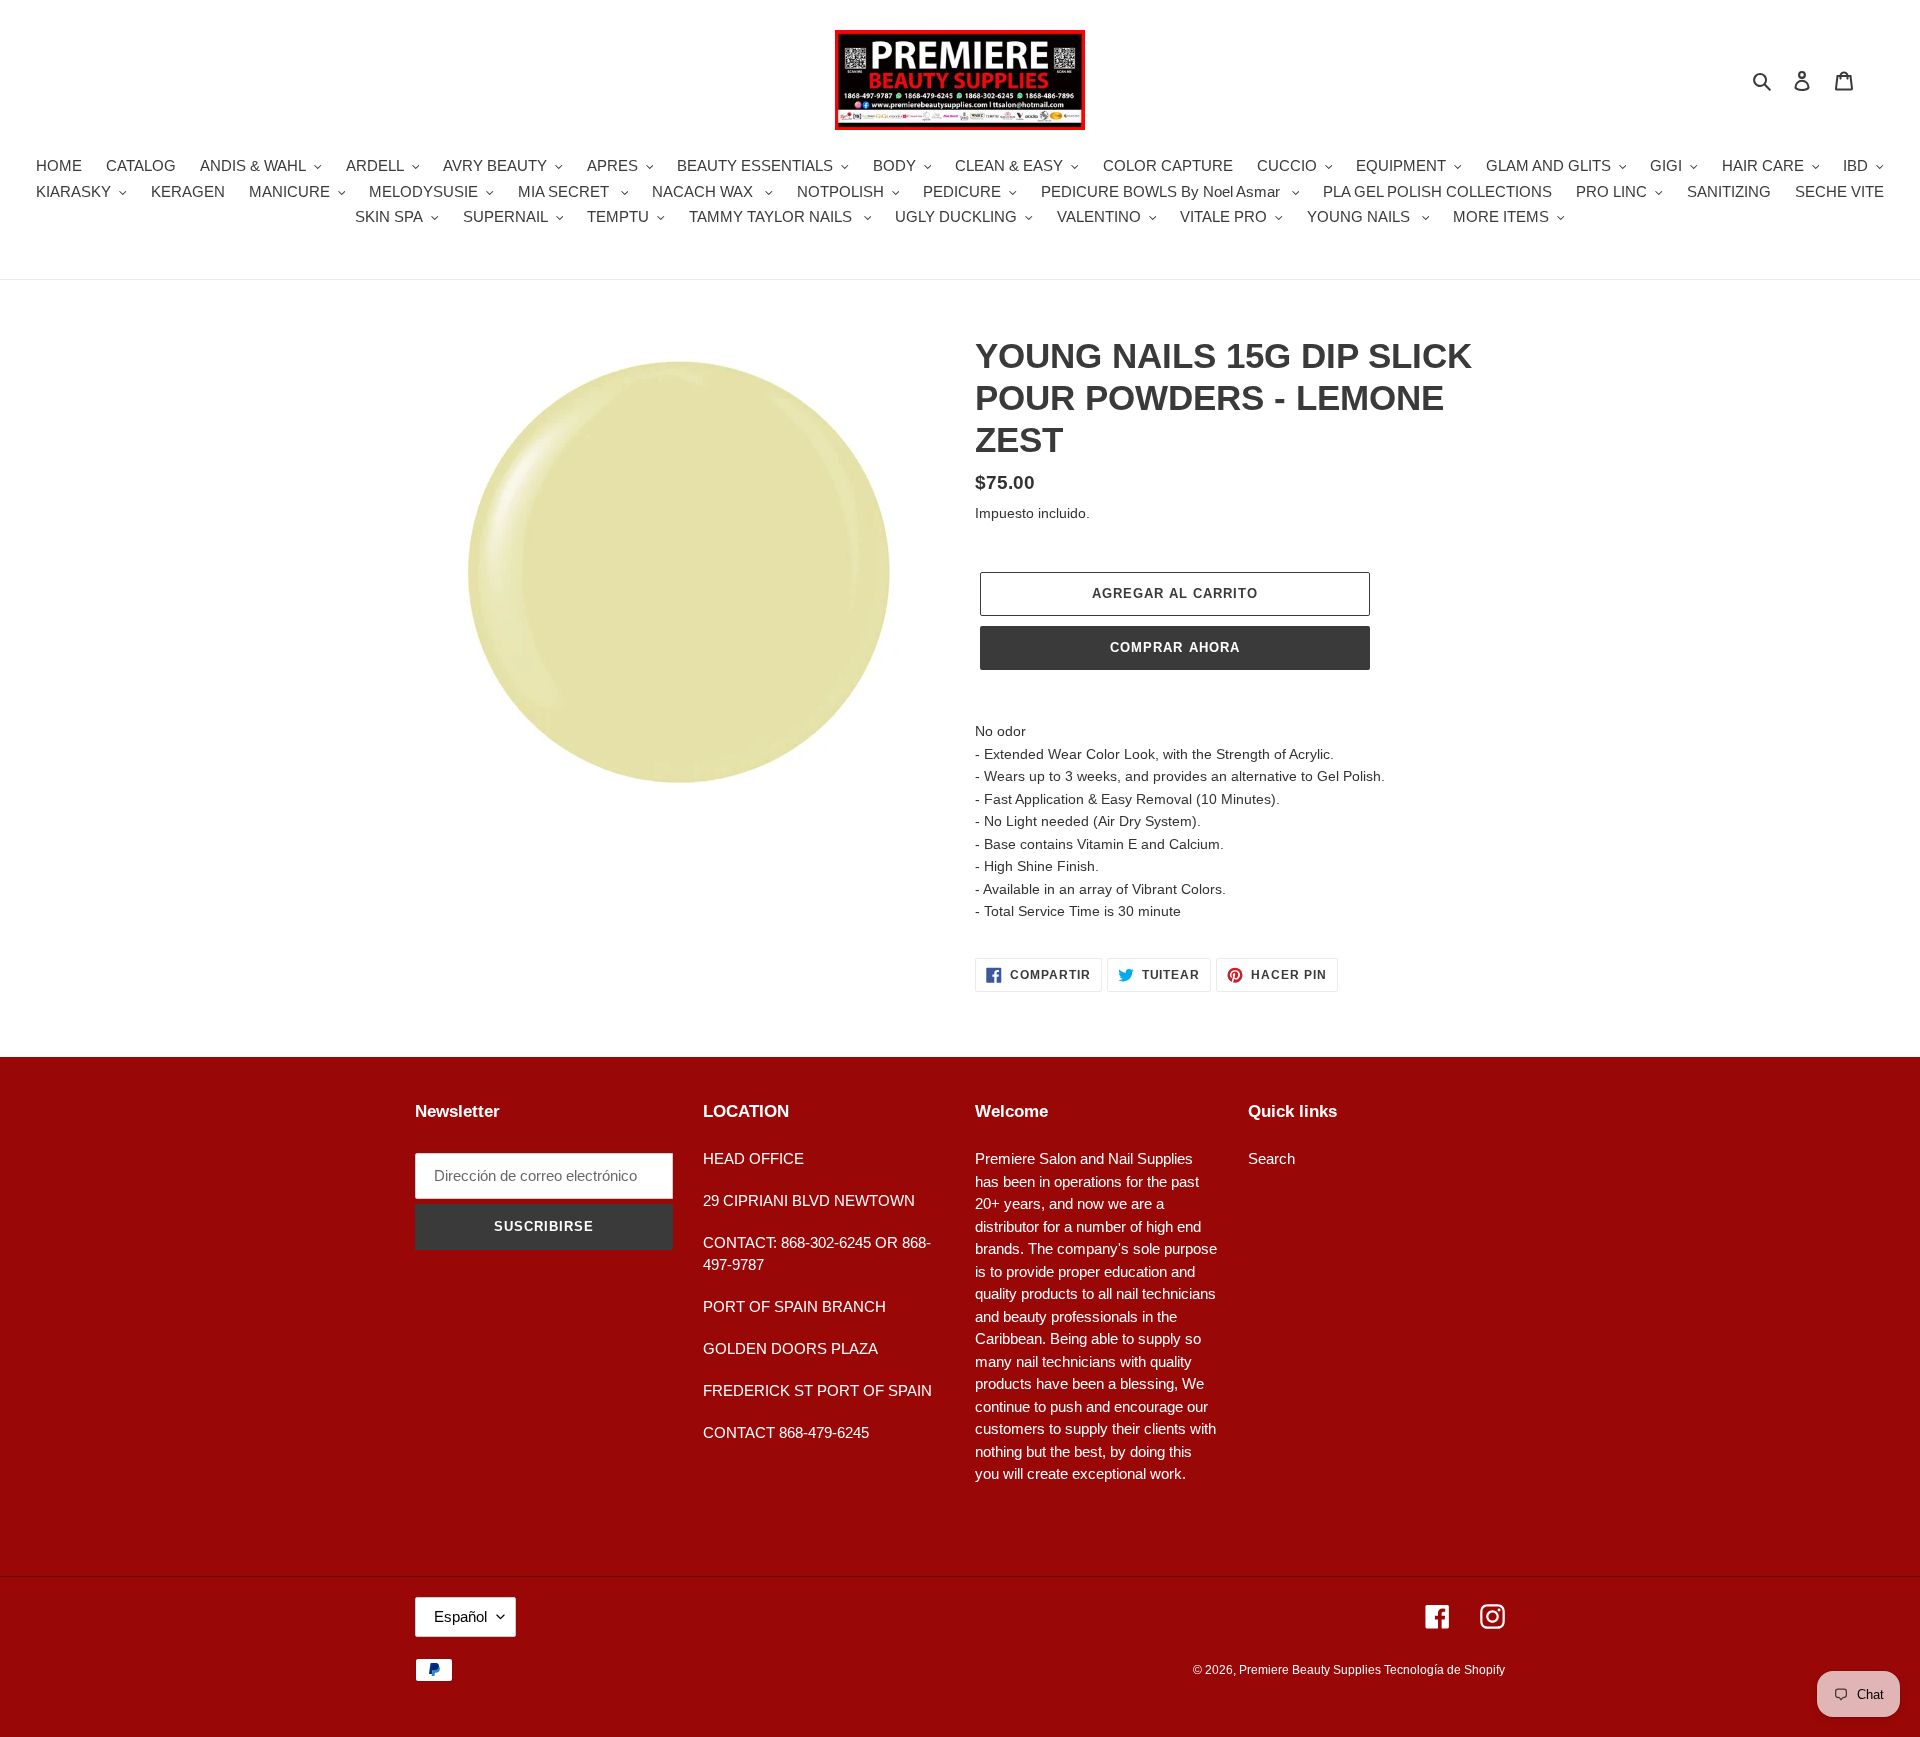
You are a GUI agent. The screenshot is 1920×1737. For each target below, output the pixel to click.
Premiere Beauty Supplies (1311, 1670)
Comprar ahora (1175, 647)
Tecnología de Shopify (1444, 1670)
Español (460, 1616)
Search (1271, 1158)
